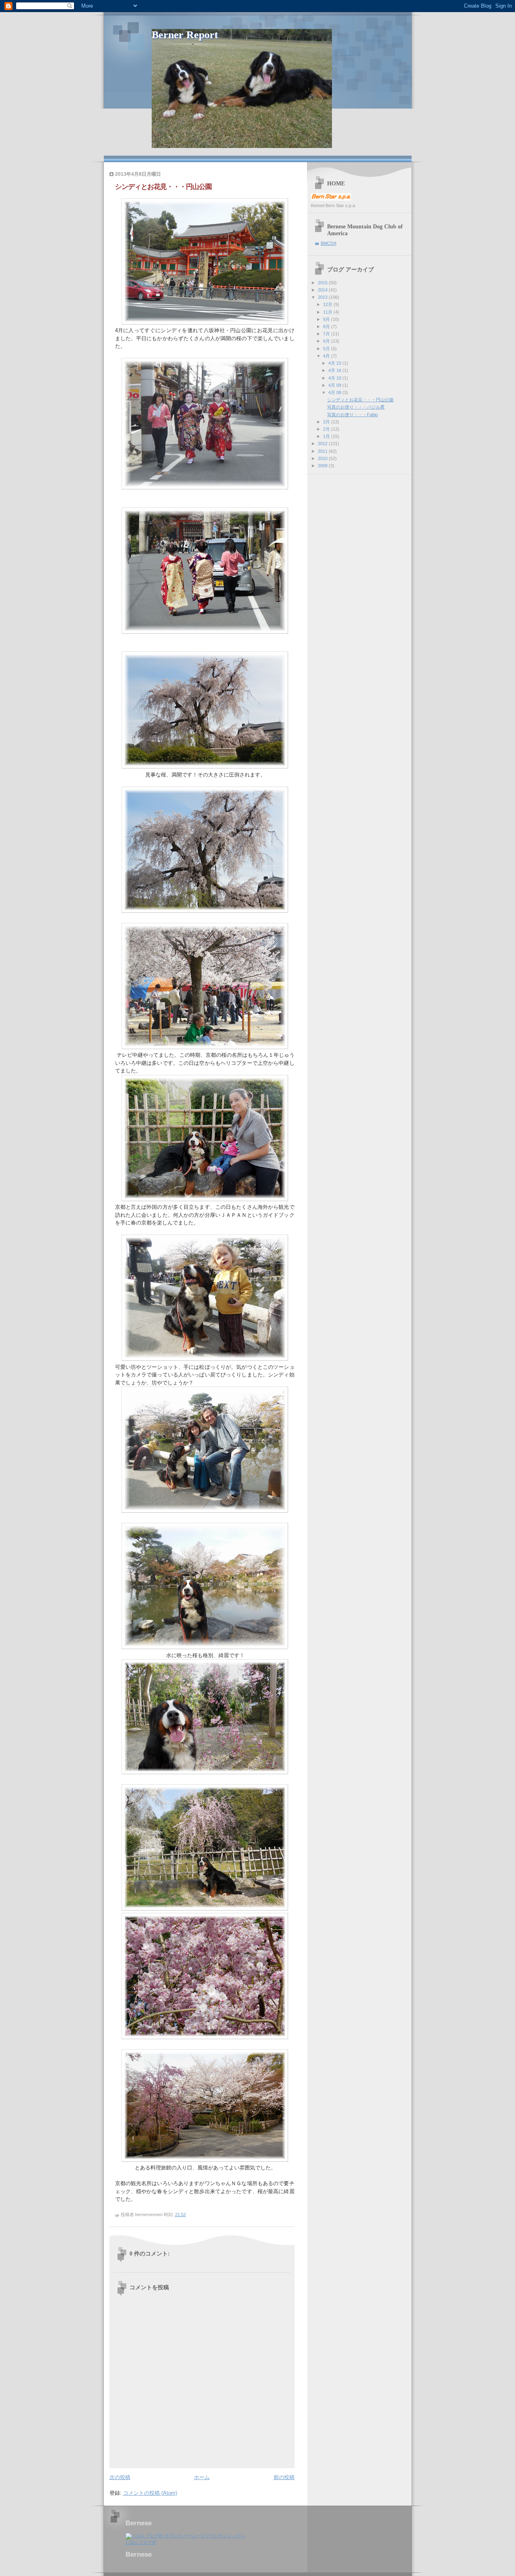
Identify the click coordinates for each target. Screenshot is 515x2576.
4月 (327, 356)
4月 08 (335, 392)
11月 (328, 312)
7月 (327, 334)
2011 (323, 451)
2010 (323, 458)
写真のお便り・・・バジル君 (356, 407)
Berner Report (185, 35)
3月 (327, 422)
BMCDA (329, 243)
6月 (327, 341)
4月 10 (335, 378)
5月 (327, 349)
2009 (323, 466)
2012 (323, 444)
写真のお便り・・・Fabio (352, 415)
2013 (323, 297)
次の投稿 (120, 2477)
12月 (328, 304)
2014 (323, 290)
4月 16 (335, 370)
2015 (323, 283)
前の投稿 (284, 2477)
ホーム (202, 2477)
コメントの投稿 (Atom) (150, 2493)
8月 (327, 327)
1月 (327, 436)
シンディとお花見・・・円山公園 (360, 400)
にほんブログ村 (141, 2542)
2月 (327, 429)
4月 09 (335, 385)
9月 (327, 319)
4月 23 (335, 363)
